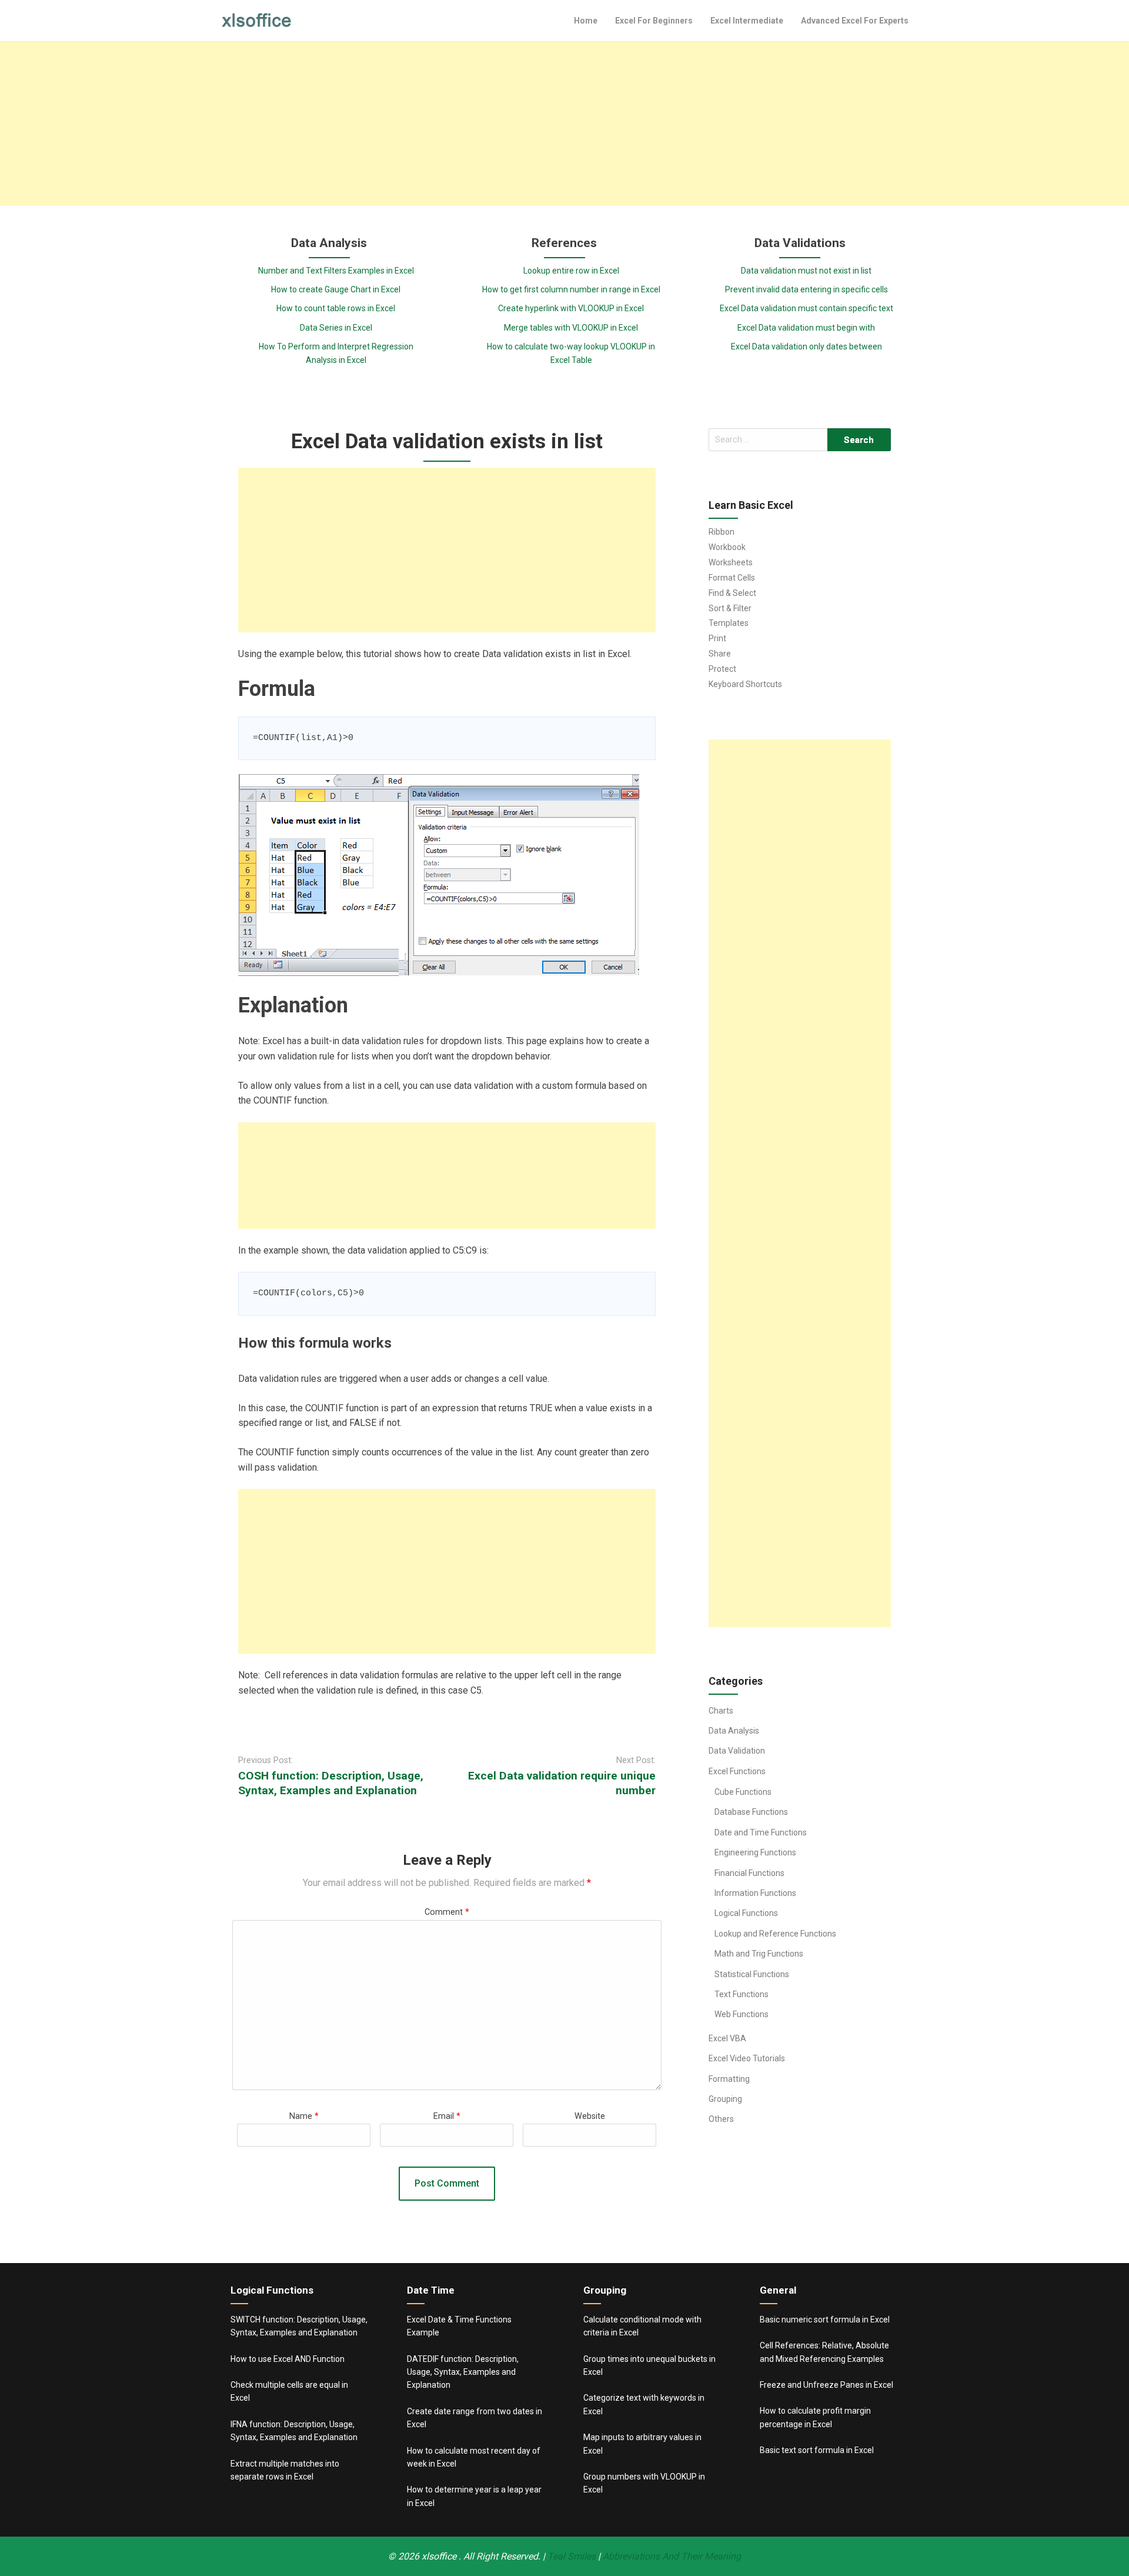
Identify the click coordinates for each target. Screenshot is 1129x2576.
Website (590, 2116)
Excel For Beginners (654, 21)
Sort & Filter (730, 608)
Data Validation (737, 1751)
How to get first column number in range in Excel (571, 289)
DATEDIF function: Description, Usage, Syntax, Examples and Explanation (463, 2372)
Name (304, 2116)
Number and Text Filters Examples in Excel (336, 271)
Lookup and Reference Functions (775, 1934)
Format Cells (732, 578)
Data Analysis (734, 1731)
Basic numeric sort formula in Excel (825, 2320)
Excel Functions (737, 1771)
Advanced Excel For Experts (855, 21)
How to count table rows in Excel (336, 308)
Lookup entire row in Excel (571, 271)
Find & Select (732, 593)
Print (717, 638)
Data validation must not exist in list (806, 271)
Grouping (725, 2099)
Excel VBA (727, 2038)
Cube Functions (743, 1792)
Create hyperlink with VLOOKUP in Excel (571, 308)
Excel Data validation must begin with (806, 328)
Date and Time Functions (761, 1832)
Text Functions (741, 1994)
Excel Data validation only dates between (806, 346)
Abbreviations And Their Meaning (672, 2556)
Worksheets (731, 562)
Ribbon (722, 532)
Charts (721, 1711)
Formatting (729, 2079)
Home (586, 21)
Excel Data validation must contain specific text (806, 308)
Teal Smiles (572, 2556)
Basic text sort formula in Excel (817, 2450)
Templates (729, 623)
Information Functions (755, 1893)
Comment (447, 1912)
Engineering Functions (755, 1852)
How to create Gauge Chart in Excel (336, 289)
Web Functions (741, 2014)
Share (720, 654)
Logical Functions (746, 1913)
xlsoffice (440, 2556)
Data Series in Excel (336, 328)
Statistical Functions (752, 1974)
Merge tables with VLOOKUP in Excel (571, 328)
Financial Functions (749, 1873)
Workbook (727, 547)
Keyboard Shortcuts (745, 684)
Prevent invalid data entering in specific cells (806, 289)
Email (447, 2116)
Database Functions (751, 1812)
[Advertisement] (564, 124)
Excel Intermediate (747, 21)
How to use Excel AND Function (288, 2359)
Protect (722, 669)
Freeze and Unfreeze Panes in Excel (826, 2385)
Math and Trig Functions (759, 1954)
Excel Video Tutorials (747, 2058)
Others (721, 2119)
